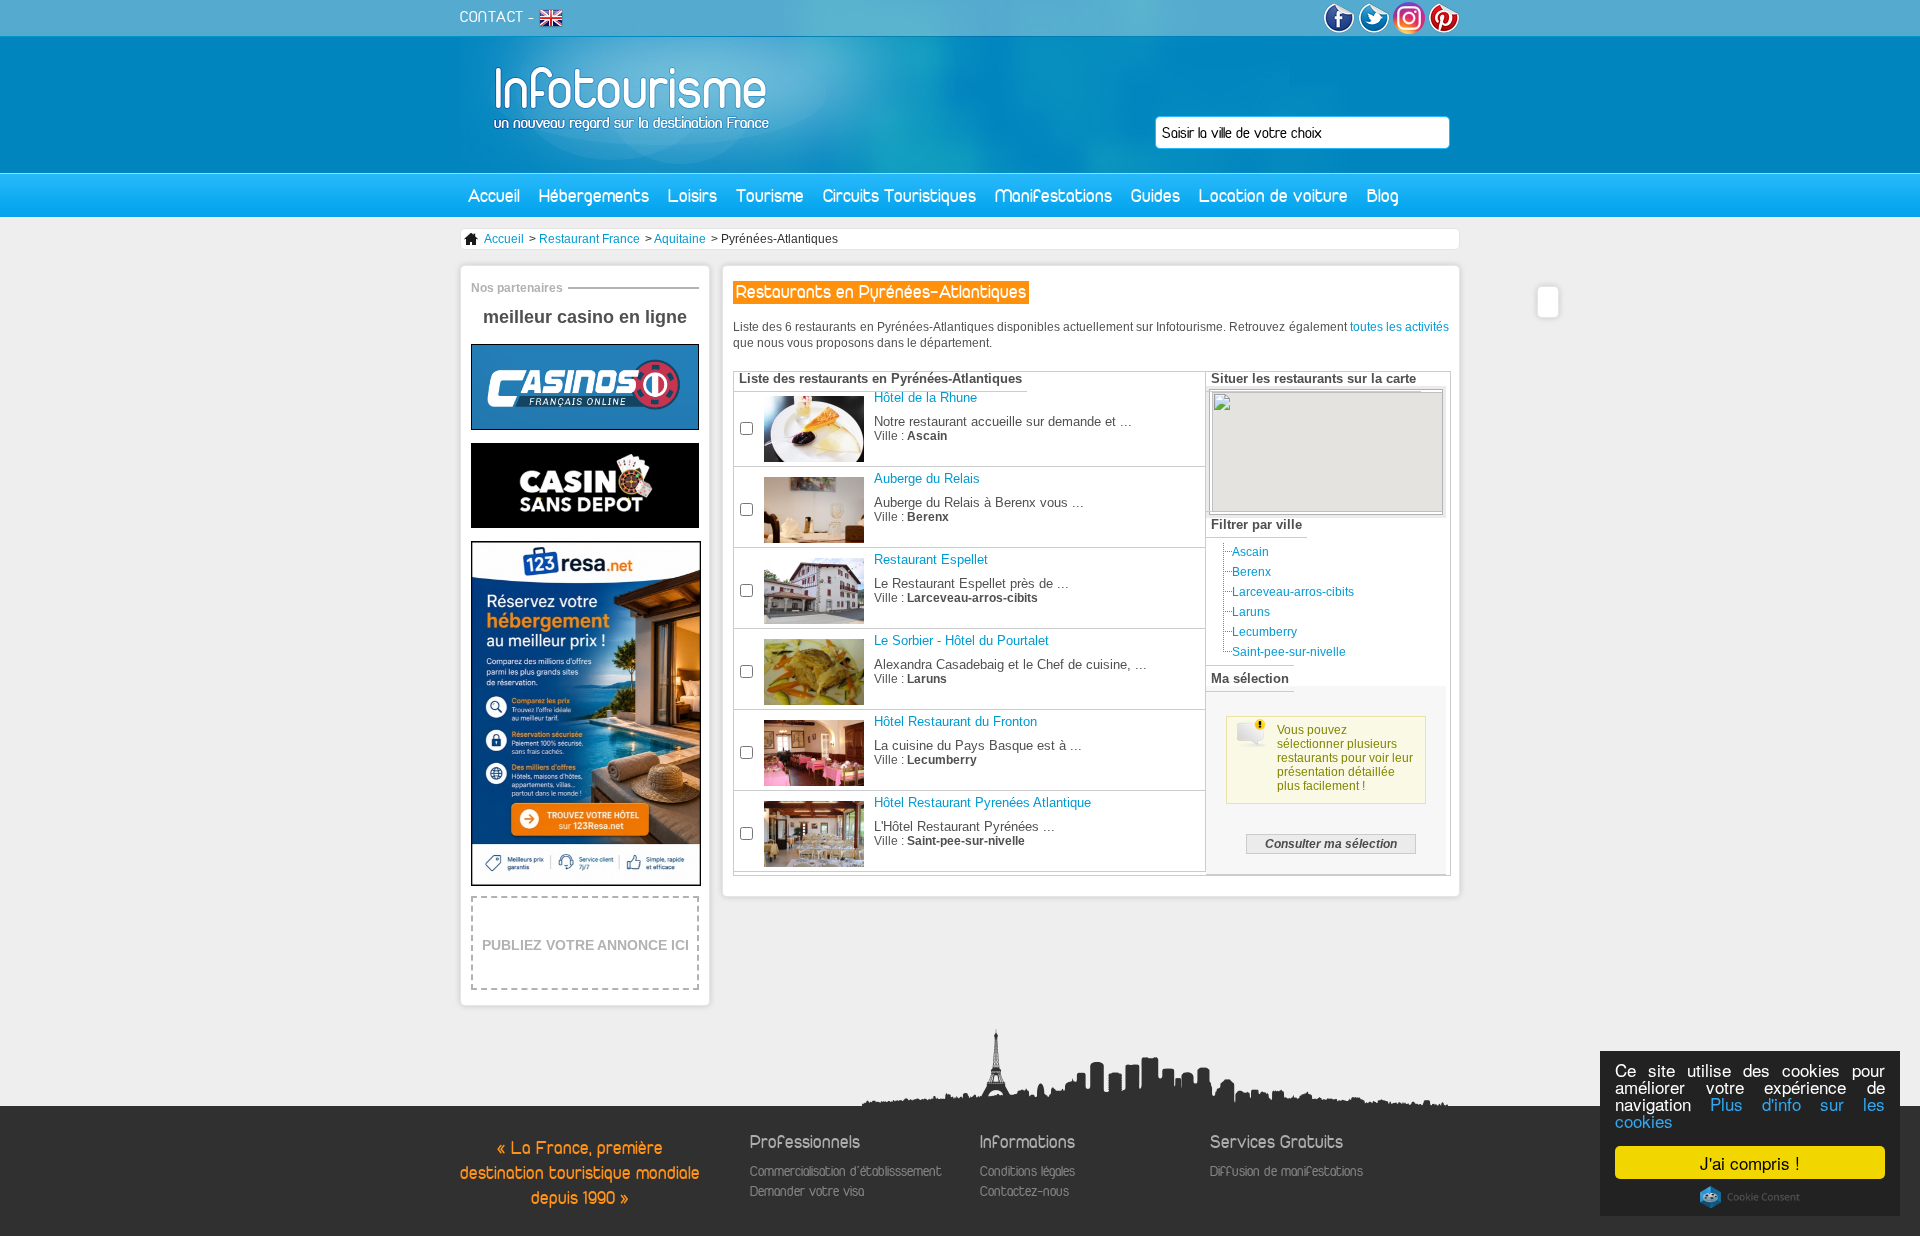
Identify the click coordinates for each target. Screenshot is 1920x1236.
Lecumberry (1264, 632)
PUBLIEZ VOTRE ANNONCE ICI (585, 945)
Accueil (494, 195)
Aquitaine (680, 239)
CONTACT (492, 17)
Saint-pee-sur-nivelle (1289, 652)
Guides (1155, 195)
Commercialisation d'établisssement (846, 1171)
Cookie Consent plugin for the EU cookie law (1750, 1197)
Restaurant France (589, 239)
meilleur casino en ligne (585, 317)
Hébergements (594, 195)
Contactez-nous (1024, 1191)
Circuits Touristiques (899, 195)
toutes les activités (1399, 327)
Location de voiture (1273, 195)
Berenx (1251, 572)
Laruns (1251, 612)
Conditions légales (1027, 1171)
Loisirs (692, 195)
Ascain (1250, 552)
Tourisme (770, 195)
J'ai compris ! (1750, 1162)
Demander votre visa (807, 1191)
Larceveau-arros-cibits (1293, 592)
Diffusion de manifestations (1286, 1171)
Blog (1383, 195)
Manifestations (1053, 195)
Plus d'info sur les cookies (1750, 1112)
